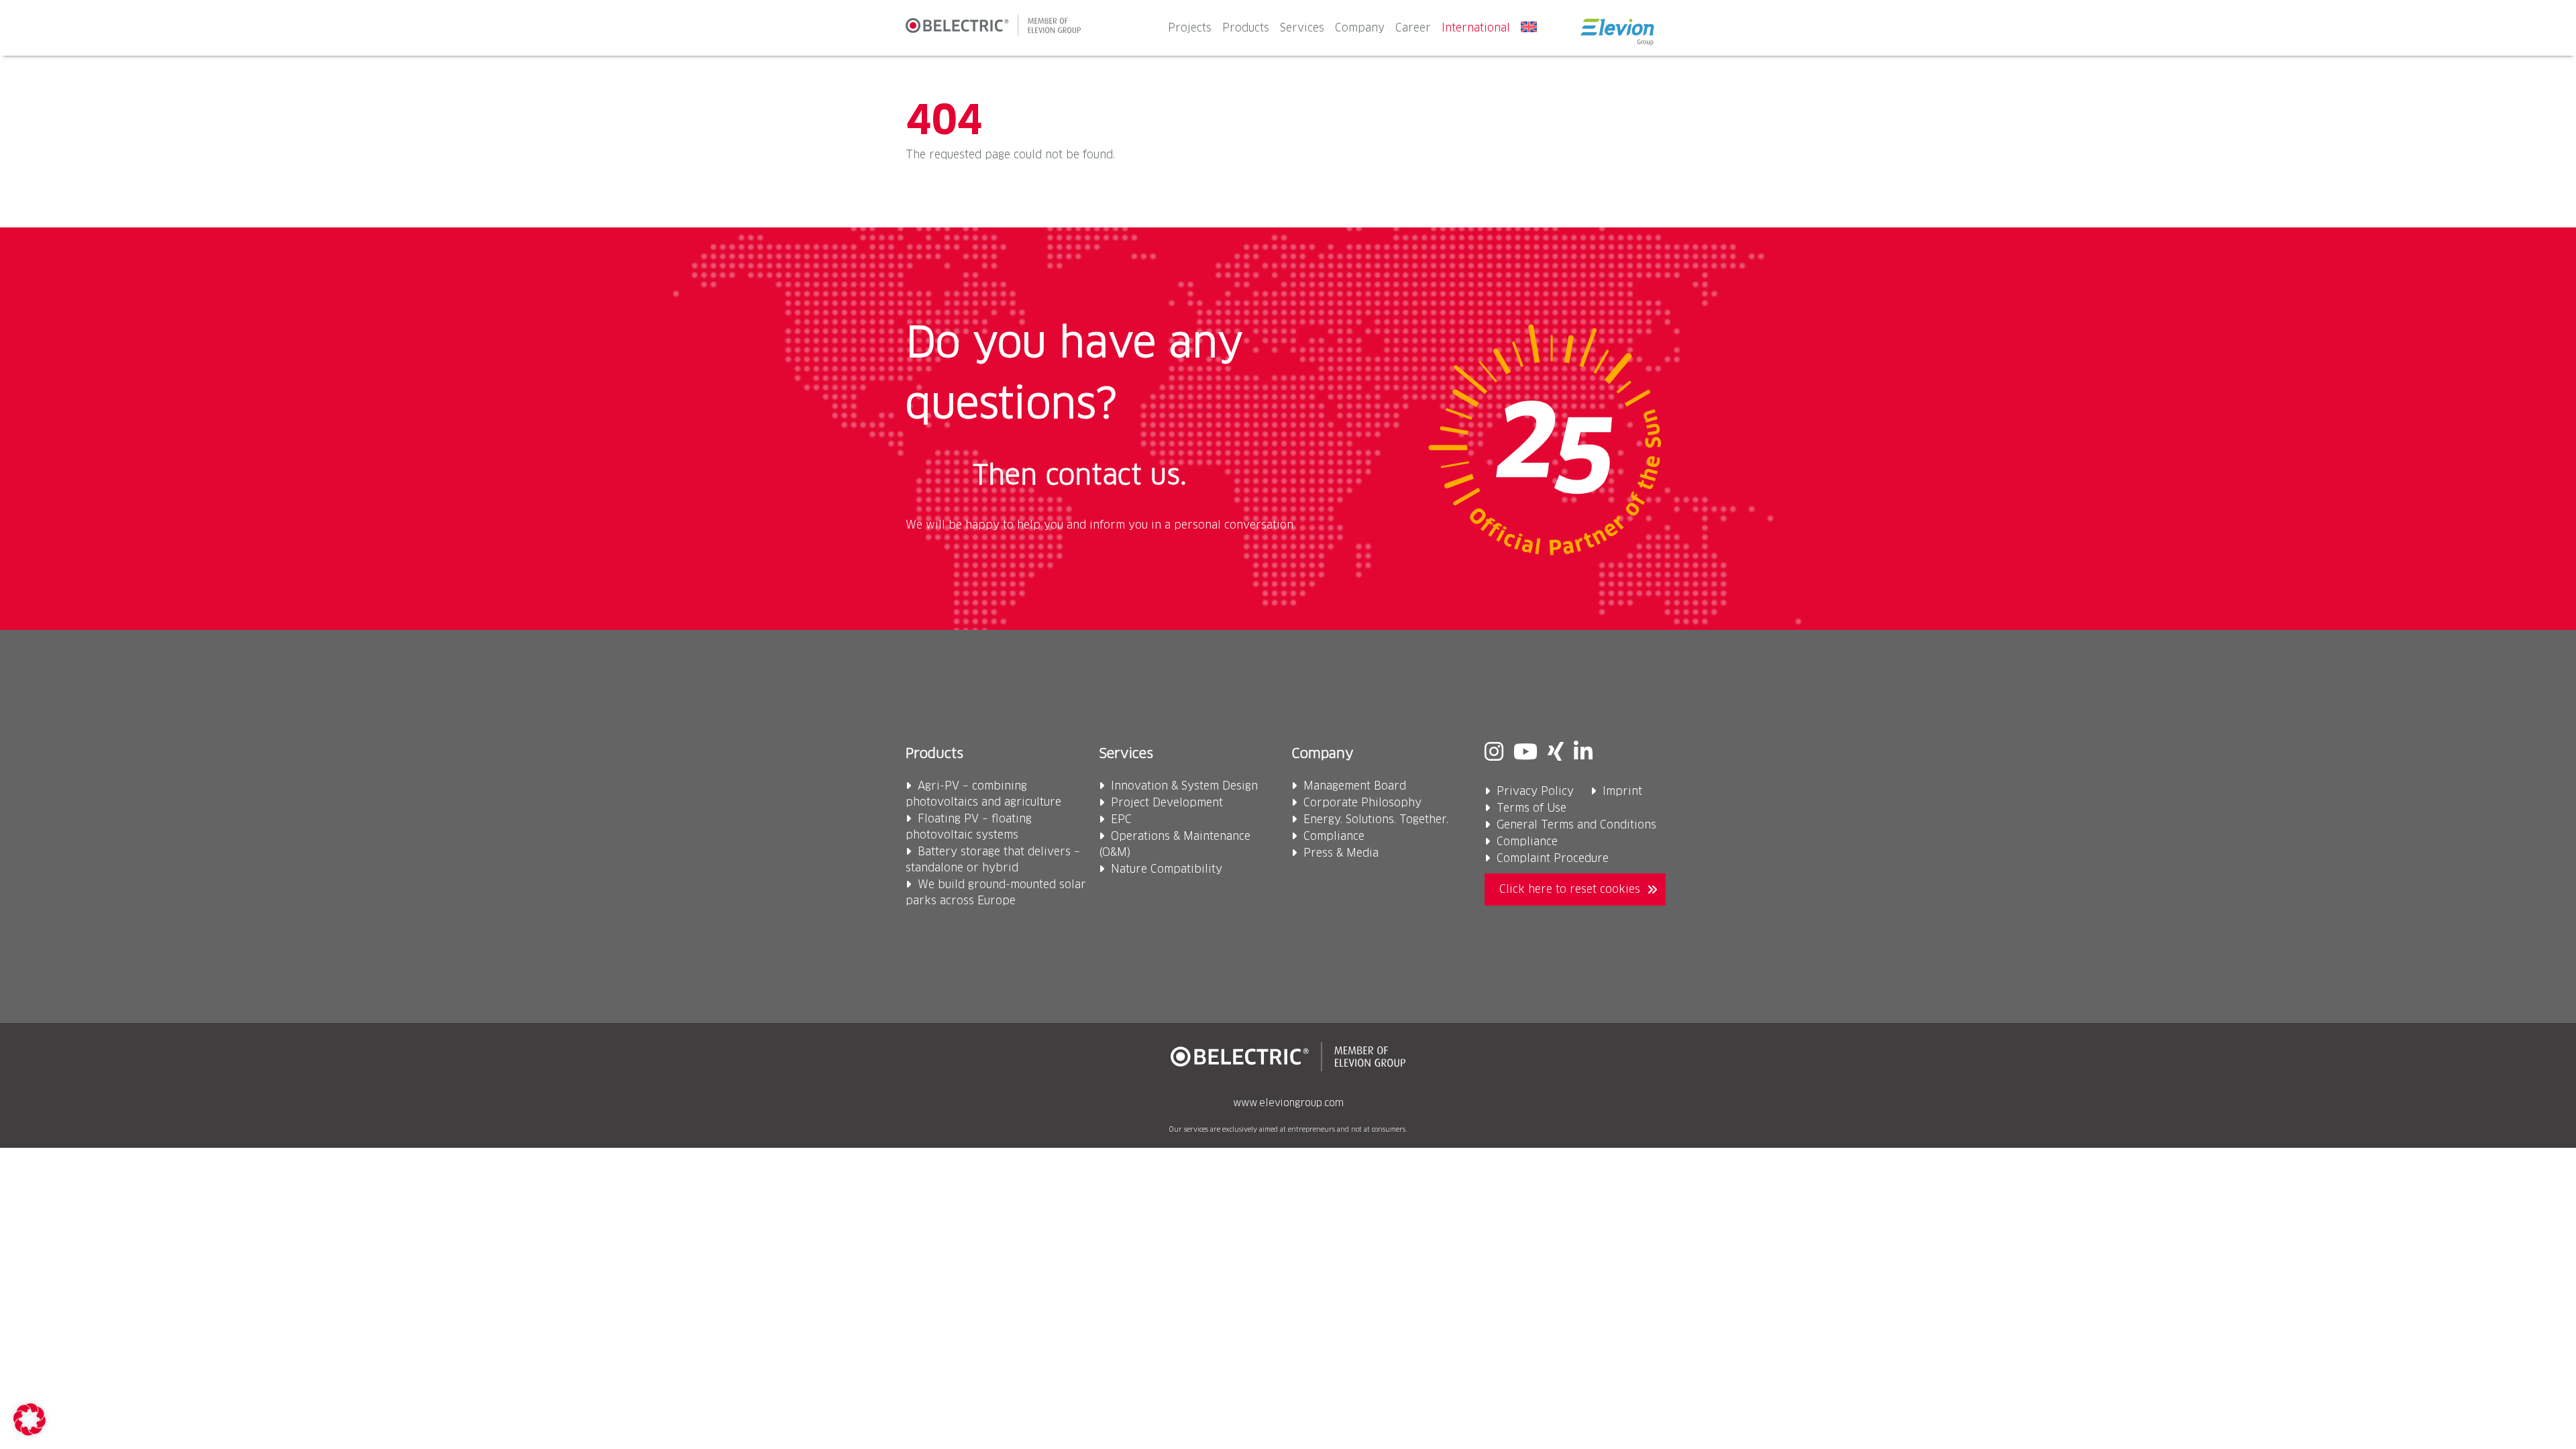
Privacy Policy (1535, 792)
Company (1360, 28)
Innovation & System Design (1184, 786)
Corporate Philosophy (1362, 803)
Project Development (1167, 803)
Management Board (1355, 786)
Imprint (1622, 792)
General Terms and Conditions (1576, 825)
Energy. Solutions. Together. (1376, 820)
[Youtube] (1525, 753)
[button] (30, 1419)
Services (1302, 28)
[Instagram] (1494, 753)
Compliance (1334, 837)
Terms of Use (1532, 808)
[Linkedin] (1583, 753)
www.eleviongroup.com (1288, 1104)
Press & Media (1341, 853)
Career (1413, 28)
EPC (1121, 820)
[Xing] (1556, 753)
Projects (1190, 28)
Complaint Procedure (1553, 859)
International (1476, 28)
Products (1246, 28)
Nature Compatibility (1167, 869)
